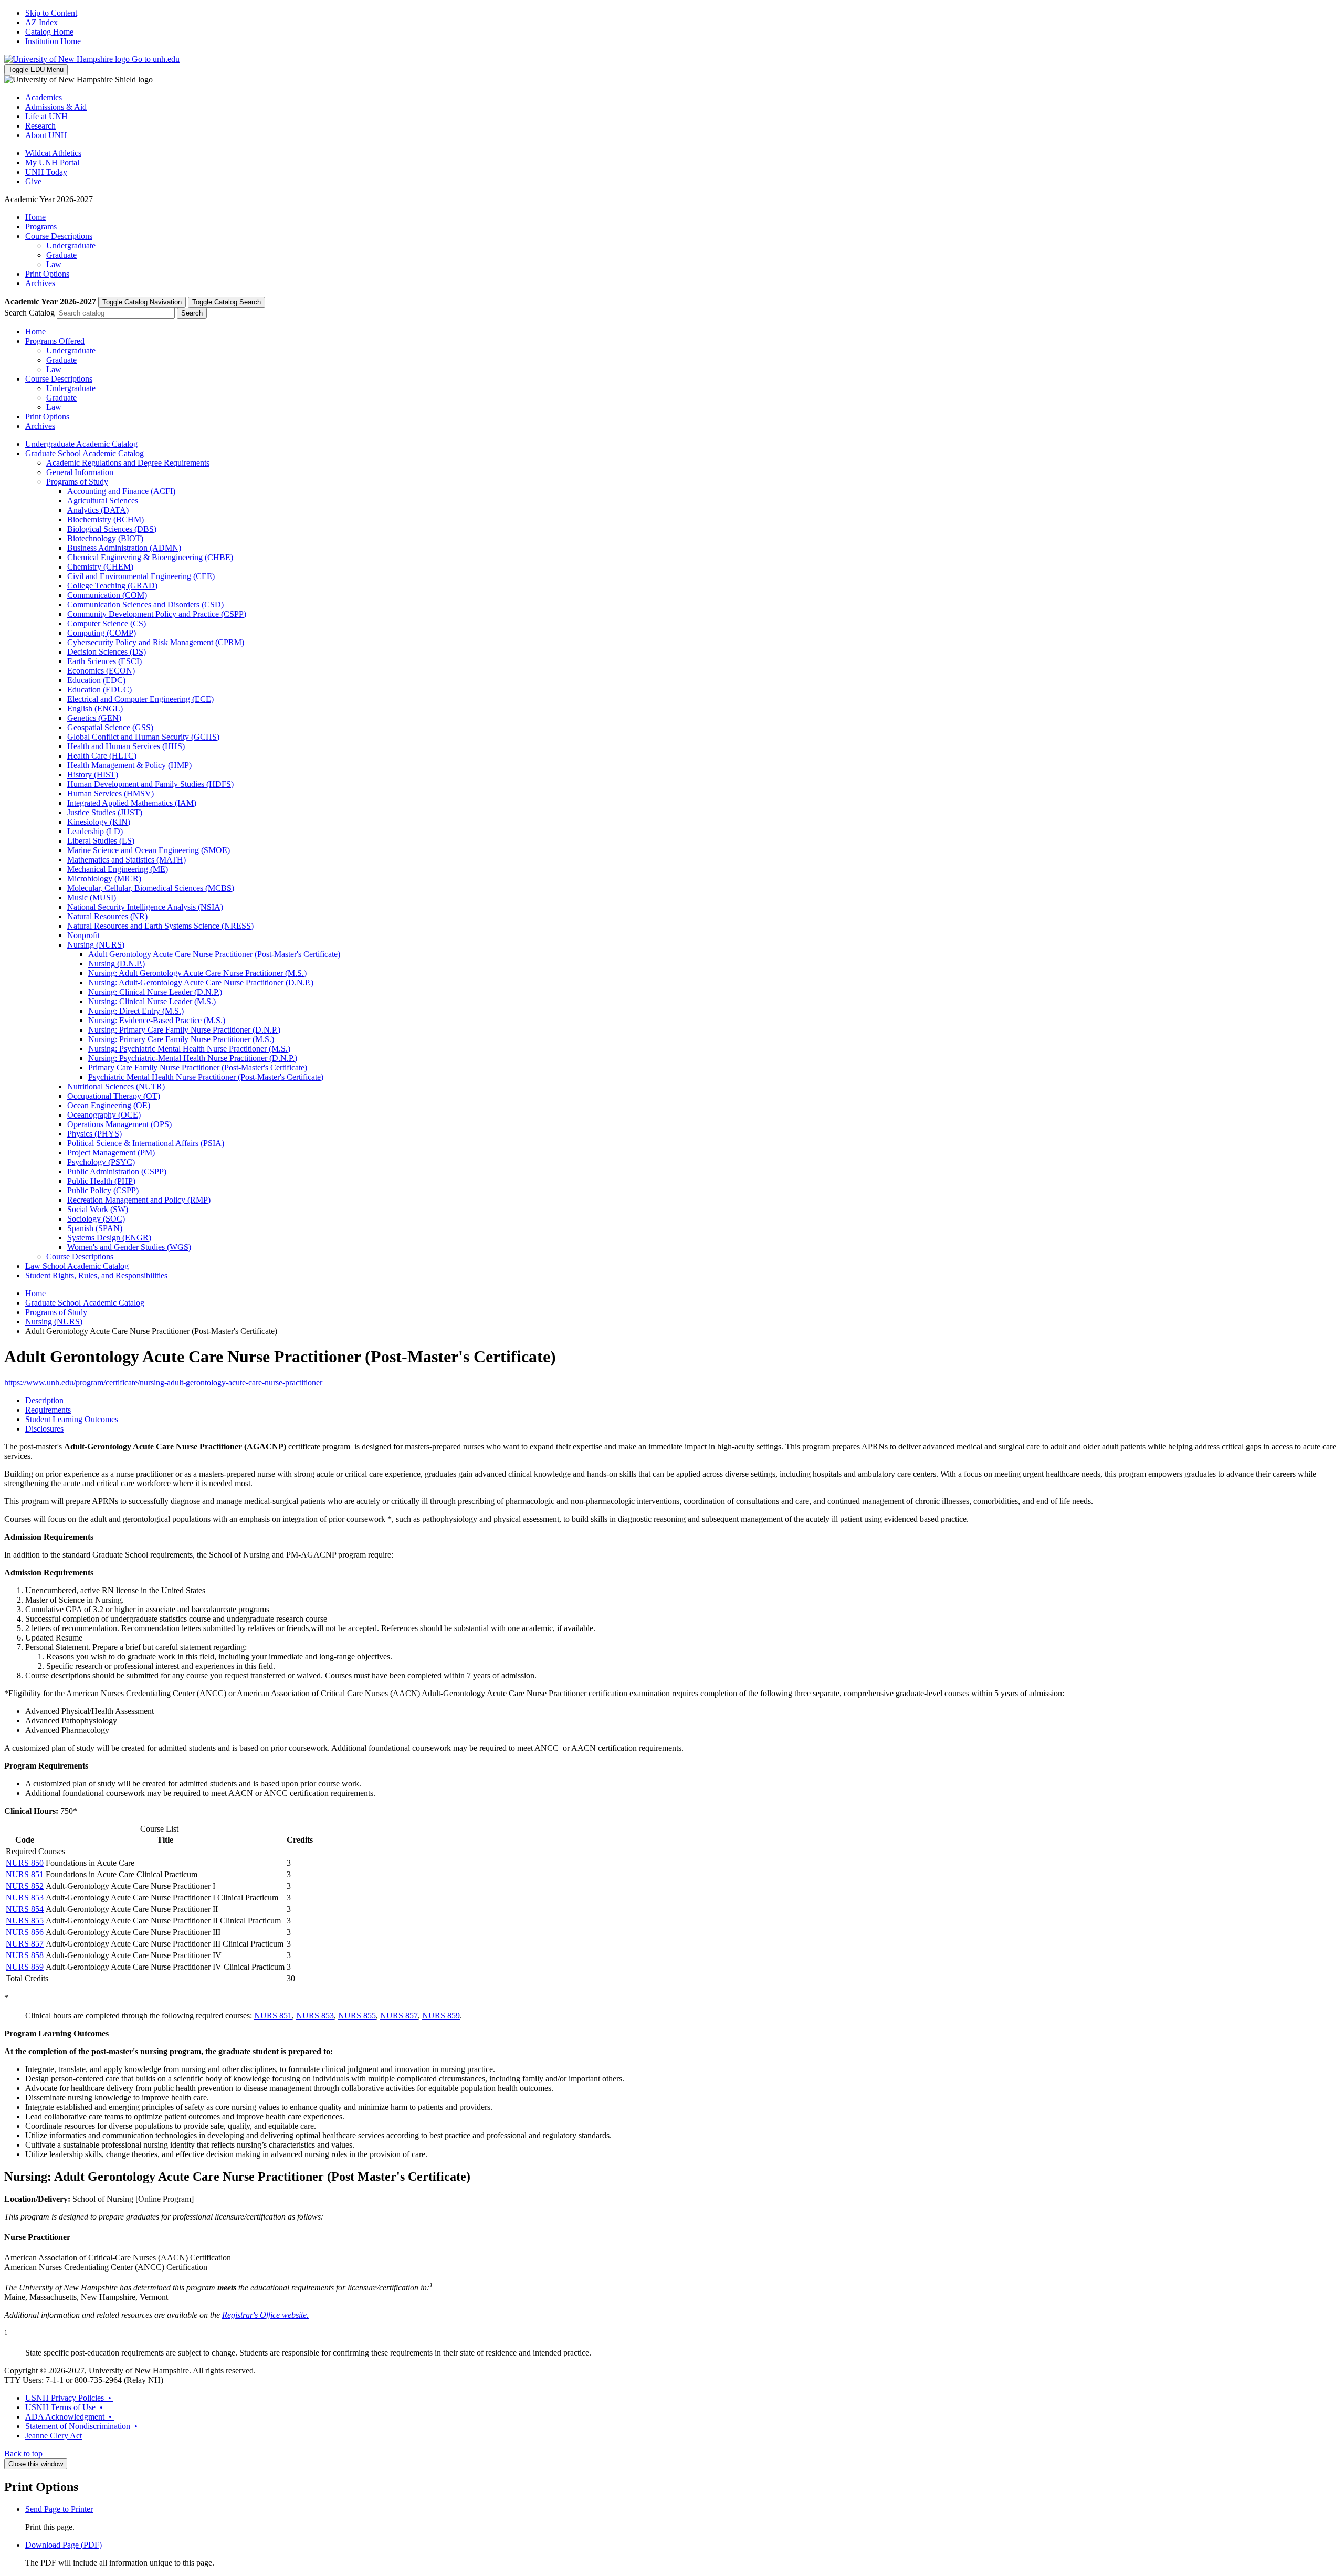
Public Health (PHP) (101, 1181)
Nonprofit (83, 935)
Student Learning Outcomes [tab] (72, 1419)
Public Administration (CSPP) (117, 1171)
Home (35, 217)
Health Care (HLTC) (102, 756)
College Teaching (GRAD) (112, 586)
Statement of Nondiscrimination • (82, 2426)
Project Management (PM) (111, 1153)
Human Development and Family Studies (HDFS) (150, 784)
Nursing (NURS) (96, 945)
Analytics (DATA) (98, 510)
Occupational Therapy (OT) (114, 1096)
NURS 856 (25, 1932)
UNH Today (46, 172)
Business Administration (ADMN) (124, 548)
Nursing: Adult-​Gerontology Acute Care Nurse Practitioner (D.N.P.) (201, 982)
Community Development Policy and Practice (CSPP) (157, 614)
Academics (44, 97)
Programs (41, 227)
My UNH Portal (52, 162)
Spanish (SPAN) (95, 1228)
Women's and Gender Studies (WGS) (129, 1247)
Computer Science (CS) (107, 623)
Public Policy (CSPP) (103, 1190)
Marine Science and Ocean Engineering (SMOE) (149, 850)
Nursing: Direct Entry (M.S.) (136, 1011)
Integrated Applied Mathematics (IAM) (132, 803)
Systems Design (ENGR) (109, 1238)
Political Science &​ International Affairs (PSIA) (146, 1143)
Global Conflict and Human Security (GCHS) (143, 737)
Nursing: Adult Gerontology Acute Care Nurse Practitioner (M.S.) (197, 973)
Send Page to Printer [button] (59, 2509)
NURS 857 (25, 1944)
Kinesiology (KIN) (99, 822)
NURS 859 (25, 1967)
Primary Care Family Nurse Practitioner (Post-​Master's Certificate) (198, 1068)
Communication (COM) (107, 595)
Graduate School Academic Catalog (85, 453)
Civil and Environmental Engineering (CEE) (141, 576)
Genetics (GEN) (94, 718)
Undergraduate (71, 245)
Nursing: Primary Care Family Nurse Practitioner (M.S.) (181, 1039)
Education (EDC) (96, 680)
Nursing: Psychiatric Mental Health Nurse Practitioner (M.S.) (189, 1049)
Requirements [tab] (48, 1410)
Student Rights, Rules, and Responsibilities (96, 1275)
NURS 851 (25, 1874)
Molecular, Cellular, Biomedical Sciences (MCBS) (151, 888)
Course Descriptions (59, 236)
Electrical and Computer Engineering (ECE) (140, 699)
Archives (40, 283)
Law (54, 264)
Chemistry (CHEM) (100, 567)
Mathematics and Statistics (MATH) (127, 860)
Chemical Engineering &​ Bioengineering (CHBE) (150, 557)
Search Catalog (29, 313)
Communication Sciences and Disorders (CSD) (145, 604)
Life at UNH (46, 116)
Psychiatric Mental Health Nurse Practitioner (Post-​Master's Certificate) (206, 1077)
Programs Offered (55, 341)
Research (40, 126)
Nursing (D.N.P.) (117, 964)
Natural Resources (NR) (107, 916)
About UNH (46, 135)
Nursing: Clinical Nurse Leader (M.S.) (152, 1001)
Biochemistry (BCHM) (106, 519)
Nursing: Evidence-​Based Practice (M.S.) (157, 1020)
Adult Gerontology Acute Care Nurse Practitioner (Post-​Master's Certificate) (214, 954)
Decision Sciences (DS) (107, 652)
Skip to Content (51, 13)
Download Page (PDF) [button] (64, 2545)
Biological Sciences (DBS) (112, 529)
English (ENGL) (95, 708)
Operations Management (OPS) (119, 1124)
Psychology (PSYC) (101, 1162)
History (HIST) (93, 775)
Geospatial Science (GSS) (110, 727)
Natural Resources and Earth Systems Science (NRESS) (160, 926)
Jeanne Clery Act (54, 2436)
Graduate (61, 255)
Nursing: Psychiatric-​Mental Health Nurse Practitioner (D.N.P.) (193, 1058)
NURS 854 (25, 1909)
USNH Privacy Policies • (69, 2398)
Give (33, 181)
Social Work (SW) (98, 1209)
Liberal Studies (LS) (101, 841)
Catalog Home (49, 32)
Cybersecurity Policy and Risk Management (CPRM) (156, 642)
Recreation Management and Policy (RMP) (139, 1200)
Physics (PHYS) (94, 1134)
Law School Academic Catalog (77, 1266)
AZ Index (41, 22)
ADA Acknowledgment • (70, 2417)
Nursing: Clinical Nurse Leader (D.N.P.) (155, 992)
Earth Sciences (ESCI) (104, 661)
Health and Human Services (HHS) (126, 746)
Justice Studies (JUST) (105, 812)
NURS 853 (25, 1897)
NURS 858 (25, 1955)
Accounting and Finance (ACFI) (121, 491)
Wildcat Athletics (53, 153)
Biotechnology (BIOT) (105, 538)
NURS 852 (25, 1886)
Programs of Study (77, 482)
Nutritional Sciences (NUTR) (116, 1086)
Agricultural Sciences (103, 501)
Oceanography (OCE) (104, 1115)
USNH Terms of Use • (65, 2407)
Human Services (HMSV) (111, 793)
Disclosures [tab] (44, 1429)
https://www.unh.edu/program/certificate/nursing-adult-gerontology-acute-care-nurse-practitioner (163, 1382)
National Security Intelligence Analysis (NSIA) (145, 907)
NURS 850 (25, 1863)
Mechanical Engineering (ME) (118, 869)
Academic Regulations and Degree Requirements (128, 463)
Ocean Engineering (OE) (109, 1105)
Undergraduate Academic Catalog (81, 444)
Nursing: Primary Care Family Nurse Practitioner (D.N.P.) (184, 1030)
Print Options (47, 274)
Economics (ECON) (101, 671)
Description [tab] (44, 1400)
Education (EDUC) (99, 690)
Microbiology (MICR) (104, 879)
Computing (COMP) (102, 633)
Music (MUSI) (92, 897)
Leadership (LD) (95, 831)
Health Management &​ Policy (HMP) (129, 765)
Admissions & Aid (56, 107)
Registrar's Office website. (265, 2315)
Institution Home (53, 41)
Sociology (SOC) (96, 1219)
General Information (80, 472)
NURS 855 (25, 1921)
